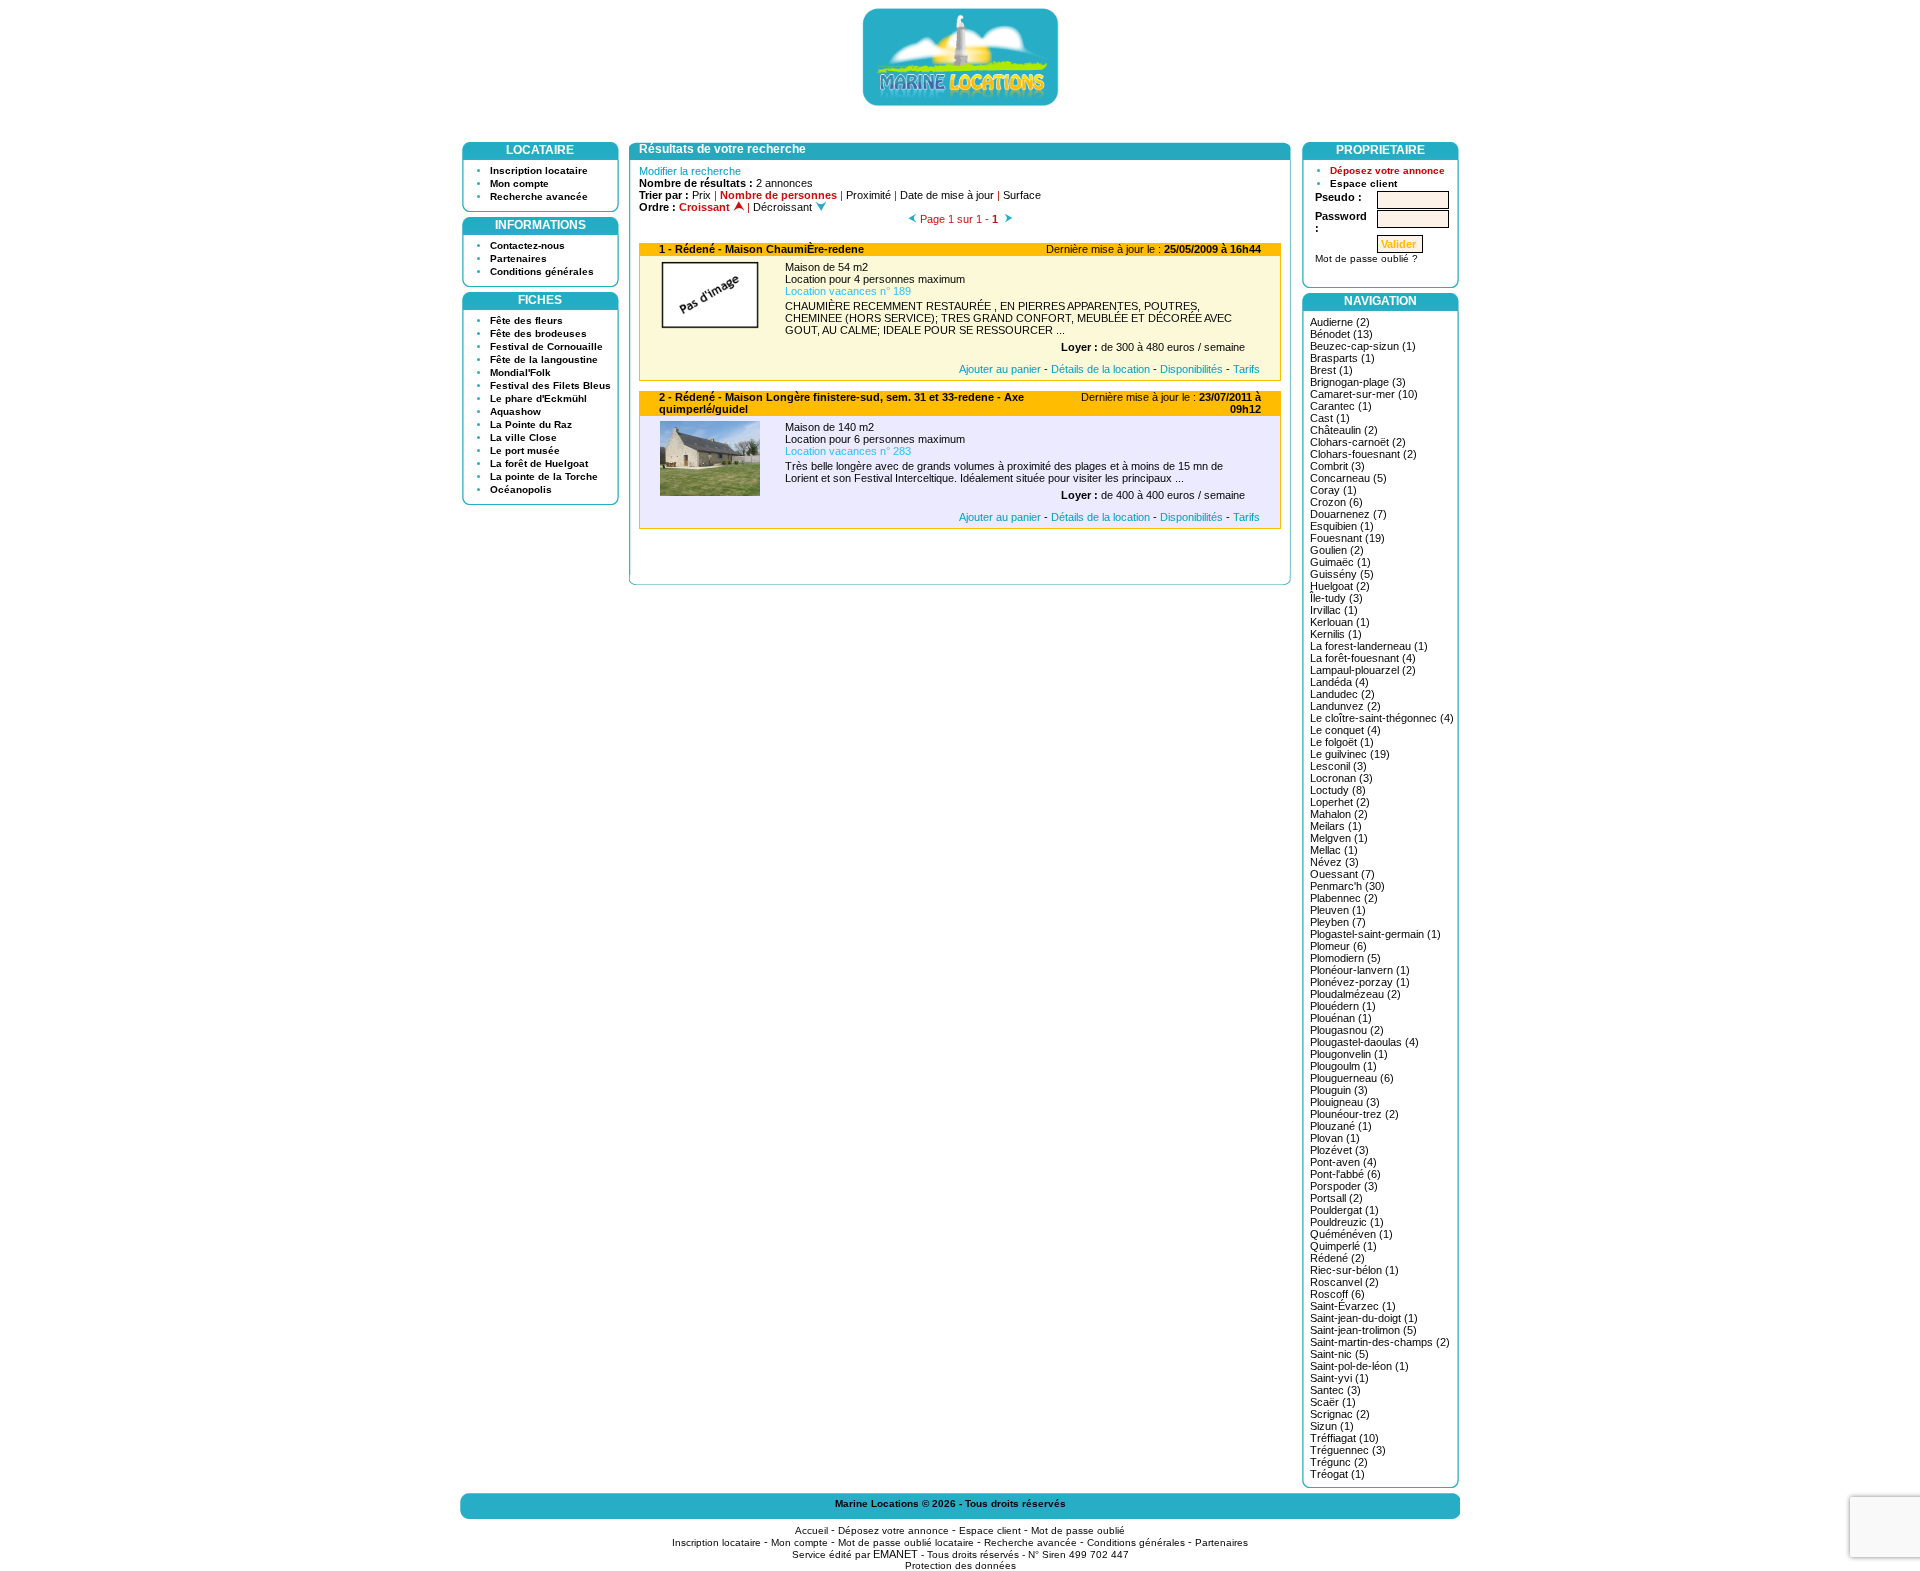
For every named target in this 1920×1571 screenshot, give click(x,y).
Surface (1022, 195)
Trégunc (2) (1339, 1462)
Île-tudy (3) (1336, 598)
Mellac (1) (1334, 850)
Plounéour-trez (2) (1354, 1114)
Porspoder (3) (1344, 1186)
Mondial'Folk (520, 372)
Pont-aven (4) (1343, 1162)
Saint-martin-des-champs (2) (1380, 1342)
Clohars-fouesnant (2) (1363, 454)
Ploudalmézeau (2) (1355, 994)
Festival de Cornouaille (546, 346)
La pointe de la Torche (544, 476)
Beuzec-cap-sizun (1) (1363, 346)
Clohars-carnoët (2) (1358, 442)
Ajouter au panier (1000, 369)
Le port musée (525, 450)
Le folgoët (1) (1342, 742)
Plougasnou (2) (1347, 1030)
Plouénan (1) (1341, 1018)
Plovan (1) (1335, 1138)
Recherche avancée (539, 196)
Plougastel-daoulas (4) (1364, 1042)
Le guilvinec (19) (1350, 754)
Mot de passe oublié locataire (906, 1542)
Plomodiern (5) (1345, 958)
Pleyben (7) (1338, 922)
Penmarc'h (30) (1347, 886)
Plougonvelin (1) (1349, 1054)
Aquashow (515, 411)
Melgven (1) (1339, 838)
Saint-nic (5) (1339, 1354)
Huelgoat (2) (1340, 586)
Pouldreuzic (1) (1347, 1222)
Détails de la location (1100, 369)
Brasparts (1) (1342, 358)
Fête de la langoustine (544, 359)
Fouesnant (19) (1347, 538)
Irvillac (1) (1334, 610)
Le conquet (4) (1345, 730)
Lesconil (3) (1338, 766)
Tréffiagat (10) (1344, 1438)
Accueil (811, 1530)
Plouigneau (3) (1345, 1102)
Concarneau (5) (1348, 478)
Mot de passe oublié (1078, 1530)
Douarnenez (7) (1348, 514)
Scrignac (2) (1340, 1414)
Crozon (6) (1336, 502)
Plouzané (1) (1341, 1126)
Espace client (1363, 183)
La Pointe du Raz (531, 424)
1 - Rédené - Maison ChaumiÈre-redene (761, 249)
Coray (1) (1333, 490)
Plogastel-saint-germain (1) (1375, 934)
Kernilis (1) (1336, 634)
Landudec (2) (1342, 694)
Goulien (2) (1337, 550)
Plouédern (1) (1343, 1006)
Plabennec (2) (1344, 898)
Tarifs (1246, 369)
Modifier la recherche (690, 171)
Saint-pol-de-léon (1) (1359, 1366)
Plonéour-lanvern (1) (1360, 970)
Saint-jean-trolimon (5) (1363, 1330)
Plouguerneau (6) (1352, 1078)
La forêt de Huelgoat (539, 463)
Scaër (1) (1333, 1402)
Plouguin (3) (1339, 1090)
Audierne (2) (1340, 322)
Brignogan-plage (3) (1358, 382)
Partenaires (518, 258)
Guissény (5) (1342, 574)
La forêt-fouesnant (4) (1363, 658)
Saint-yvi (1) (1339, 1378)
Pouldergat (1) (1344, 1210)
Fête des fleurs (526, 320)
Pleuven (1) (1338, 910)
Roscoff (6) (1337, 1294)
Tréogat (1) (1337, 1474)
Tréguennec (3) (1348, 1450)
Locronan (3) (1341, 778)
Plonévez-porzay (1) (1360, 982)
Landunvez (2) (1345, 706)
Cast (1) (1330, 418)
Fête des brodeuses (538, 333)
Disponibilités (1191, 369)
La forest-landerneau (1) (1369, 646)
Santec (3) (1335, 1390)
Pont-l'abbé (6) (1345, 1174)
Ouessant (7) (1342, 874)
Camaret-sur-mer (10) (1364, 394)
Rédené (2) (1337, 1258)
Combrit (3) (1337, 466)
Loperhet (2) (1340, 802)
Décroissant (784, 207)
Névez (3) (1334, 862)
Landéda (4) (1339, 682)
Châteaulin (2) (1344, 430)
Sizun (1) (1332, 1426)
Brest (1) (1331, 370)
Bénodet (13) (1341, 334)
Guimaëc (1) (1340, 562)
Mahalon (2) (1339, 814)
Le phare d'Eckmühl (538, 398)
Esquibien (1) (1342, 526)
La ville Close (523, 437)
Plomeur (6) (1338, 946)
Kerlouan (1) (1340, 622)
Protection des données (960, 1565)
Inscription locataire (539, 170)
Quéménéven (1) (1351, 1234)
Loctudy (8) (1338, 790)
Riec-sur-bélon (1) (1354, 1270)
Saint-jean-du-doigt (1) (1364, 1318)
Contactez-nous (527, 245)
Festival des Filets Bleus (550, 385)
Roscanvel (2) (1344, 1282)
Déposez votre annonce (1387, 170)
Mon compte (519, 183)
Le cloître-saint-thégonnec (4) (1382, 718)
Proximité (868, 195)
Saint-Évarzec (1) (1353, 1306)
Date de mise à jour (947, 195)
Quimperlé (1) (1343, 1246)
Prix (701, 195)
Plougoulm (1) (1343, 1066)
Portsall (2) (1336, 1198)
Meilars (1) (1336, 826)
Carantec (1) (1341, 406)
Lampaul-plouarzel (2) (1363, 670)
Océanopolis (521, 489)
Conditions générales (542, 271)
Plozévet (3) (1339, 1150)
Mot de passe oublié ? (1366, 258)
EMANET (895, 1554)
